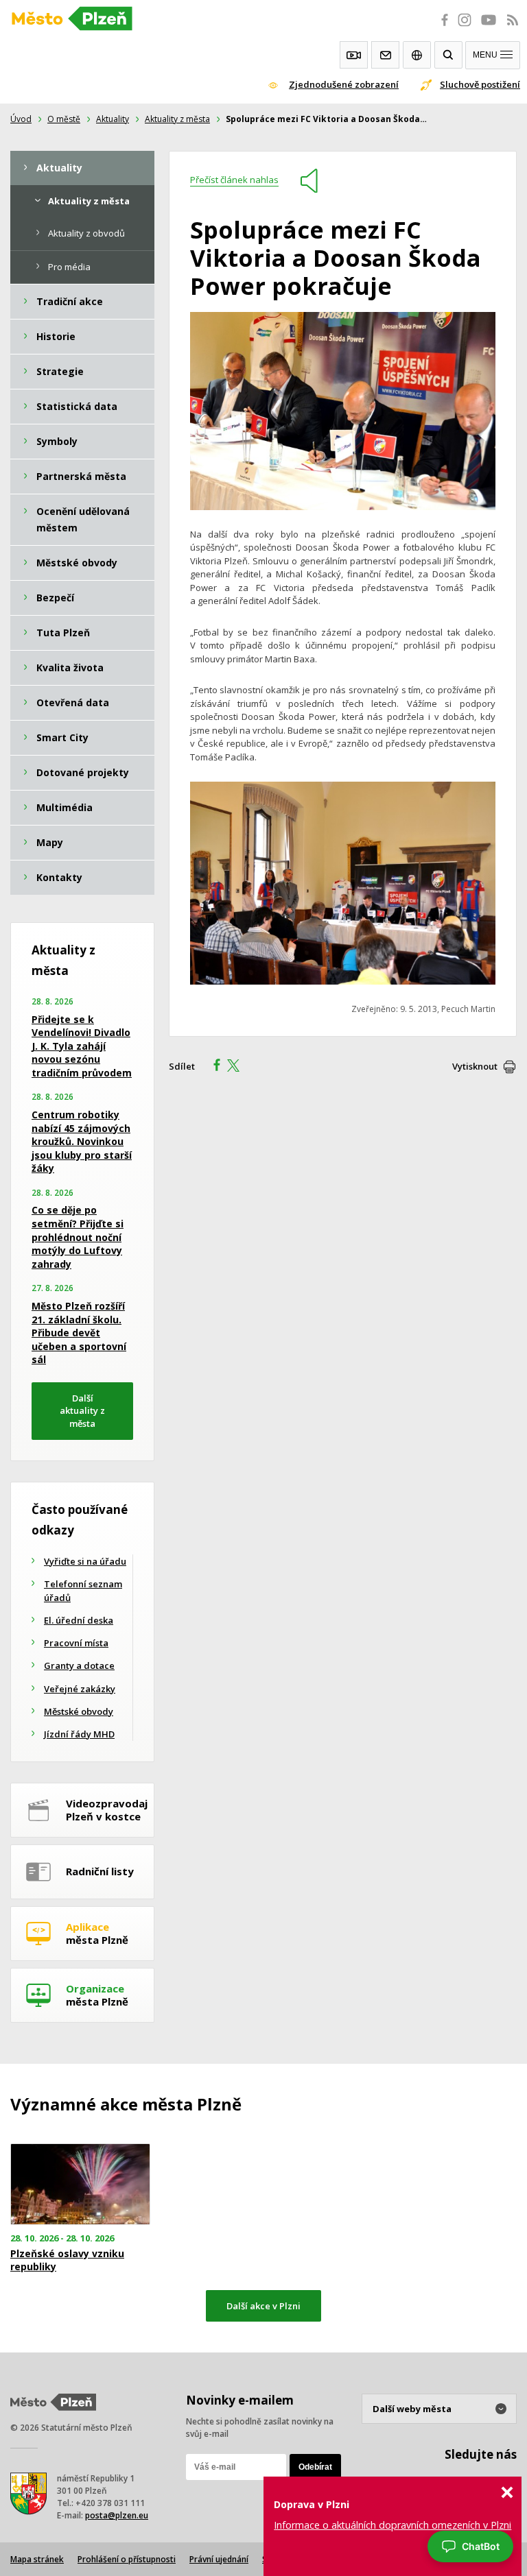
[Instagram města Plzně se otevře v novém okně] (465, 27)
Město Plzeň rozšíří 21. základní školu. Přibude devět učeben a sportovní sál (79, 1333)
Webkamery (354, 55)
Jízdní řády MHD (79, 1734)
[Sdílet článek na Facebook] (213, 1067)
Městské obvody (79, 1711)
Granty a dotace (79, 1665)
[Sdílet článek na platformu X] (238, 1067)
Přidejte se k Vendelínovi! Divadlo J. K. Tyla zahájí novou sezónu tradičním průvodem (82, 1046)
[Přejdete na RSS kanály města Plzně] (513, 27)
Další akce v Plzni (263, 2306)
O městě (64, 119)
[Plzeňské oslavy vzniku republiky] (88, 2184)
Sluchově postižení (480, 84)
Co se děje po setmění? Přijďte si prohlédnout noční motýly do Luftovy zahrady (78, 1237)
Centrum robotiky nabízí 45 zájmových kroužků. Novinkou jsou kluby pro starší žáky (82, 1141)
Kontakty (385, 55)
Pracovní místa (76, 1643)
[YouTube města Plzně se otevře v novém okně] (489, 27)
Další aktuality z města (82, 1411)
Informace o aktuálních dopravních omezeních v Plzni (393, 2525)
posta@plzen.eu (117, 2515)
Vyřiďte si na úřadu (85, 1561)
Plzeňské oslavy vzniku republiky (67, 2260)
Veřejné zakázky (80, 1689)
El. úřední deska (79, 1620)
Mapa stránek (37, 2559)
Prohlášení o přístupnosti (127, 2559)
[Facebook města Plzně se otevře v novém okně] (441, 27)
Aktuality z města (177, 119)
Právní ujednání (219, 2559)
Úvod (21, 119)
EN (417, 55)
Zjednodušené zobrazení (344, 84)
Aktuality (113, 119)
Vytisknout (475, 1066)
